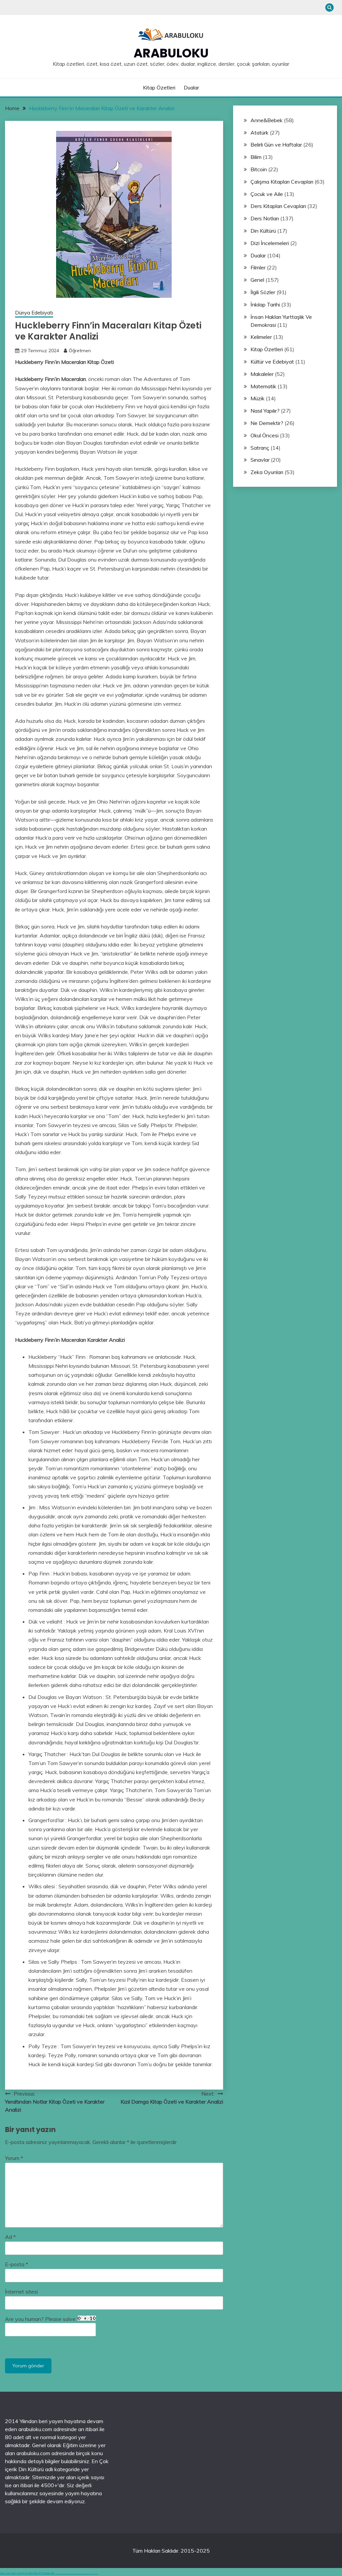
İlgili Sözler (263, 292)
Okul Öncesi (265, 435)
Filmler (258, 267)
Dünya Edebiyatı (34, 313)
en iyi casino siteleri (58, 2574)
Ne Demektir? (267, 423)
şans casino (84, 2574)
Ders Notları (265, 218)
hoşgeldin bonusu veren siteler (69, 2574)
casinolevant (76, 2574)
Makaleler (262, 374)
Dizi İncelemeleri (270, 243)
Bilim (256, 157)
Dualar (191, 87)
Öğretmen (80, 351)
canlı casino (63, 2574)
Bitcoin (259, 169)
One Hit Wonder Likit (44, 2573)
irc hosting (28, 2573)
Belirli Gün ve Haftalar (276, 145)
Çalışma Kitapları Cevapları (282, 182)
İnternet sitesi (21, 2292)
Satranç (260, 448)
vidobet (87, 2574)
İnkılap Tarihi (265, 304)
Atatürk (260, 133)
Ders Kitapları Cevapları (278, 206)
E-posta (17, 2264)
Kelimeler (261, 337)
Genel (257, 280)
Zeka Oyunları (267, 472)
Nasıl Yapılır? (265, 411)
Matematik (263, 386)
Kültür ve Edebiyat (272, 362)
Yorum (14, 2158)
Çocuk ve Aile (267, 194)
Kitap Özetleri (159, 87)
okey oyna (5, 2573)
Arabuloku (171, 53)
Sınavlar (260, 460)
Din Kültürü (263, 231)
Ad (10, 2237)
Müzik (258, 398)
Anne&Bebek (267, 120)
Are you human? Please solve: (41, 2319)
